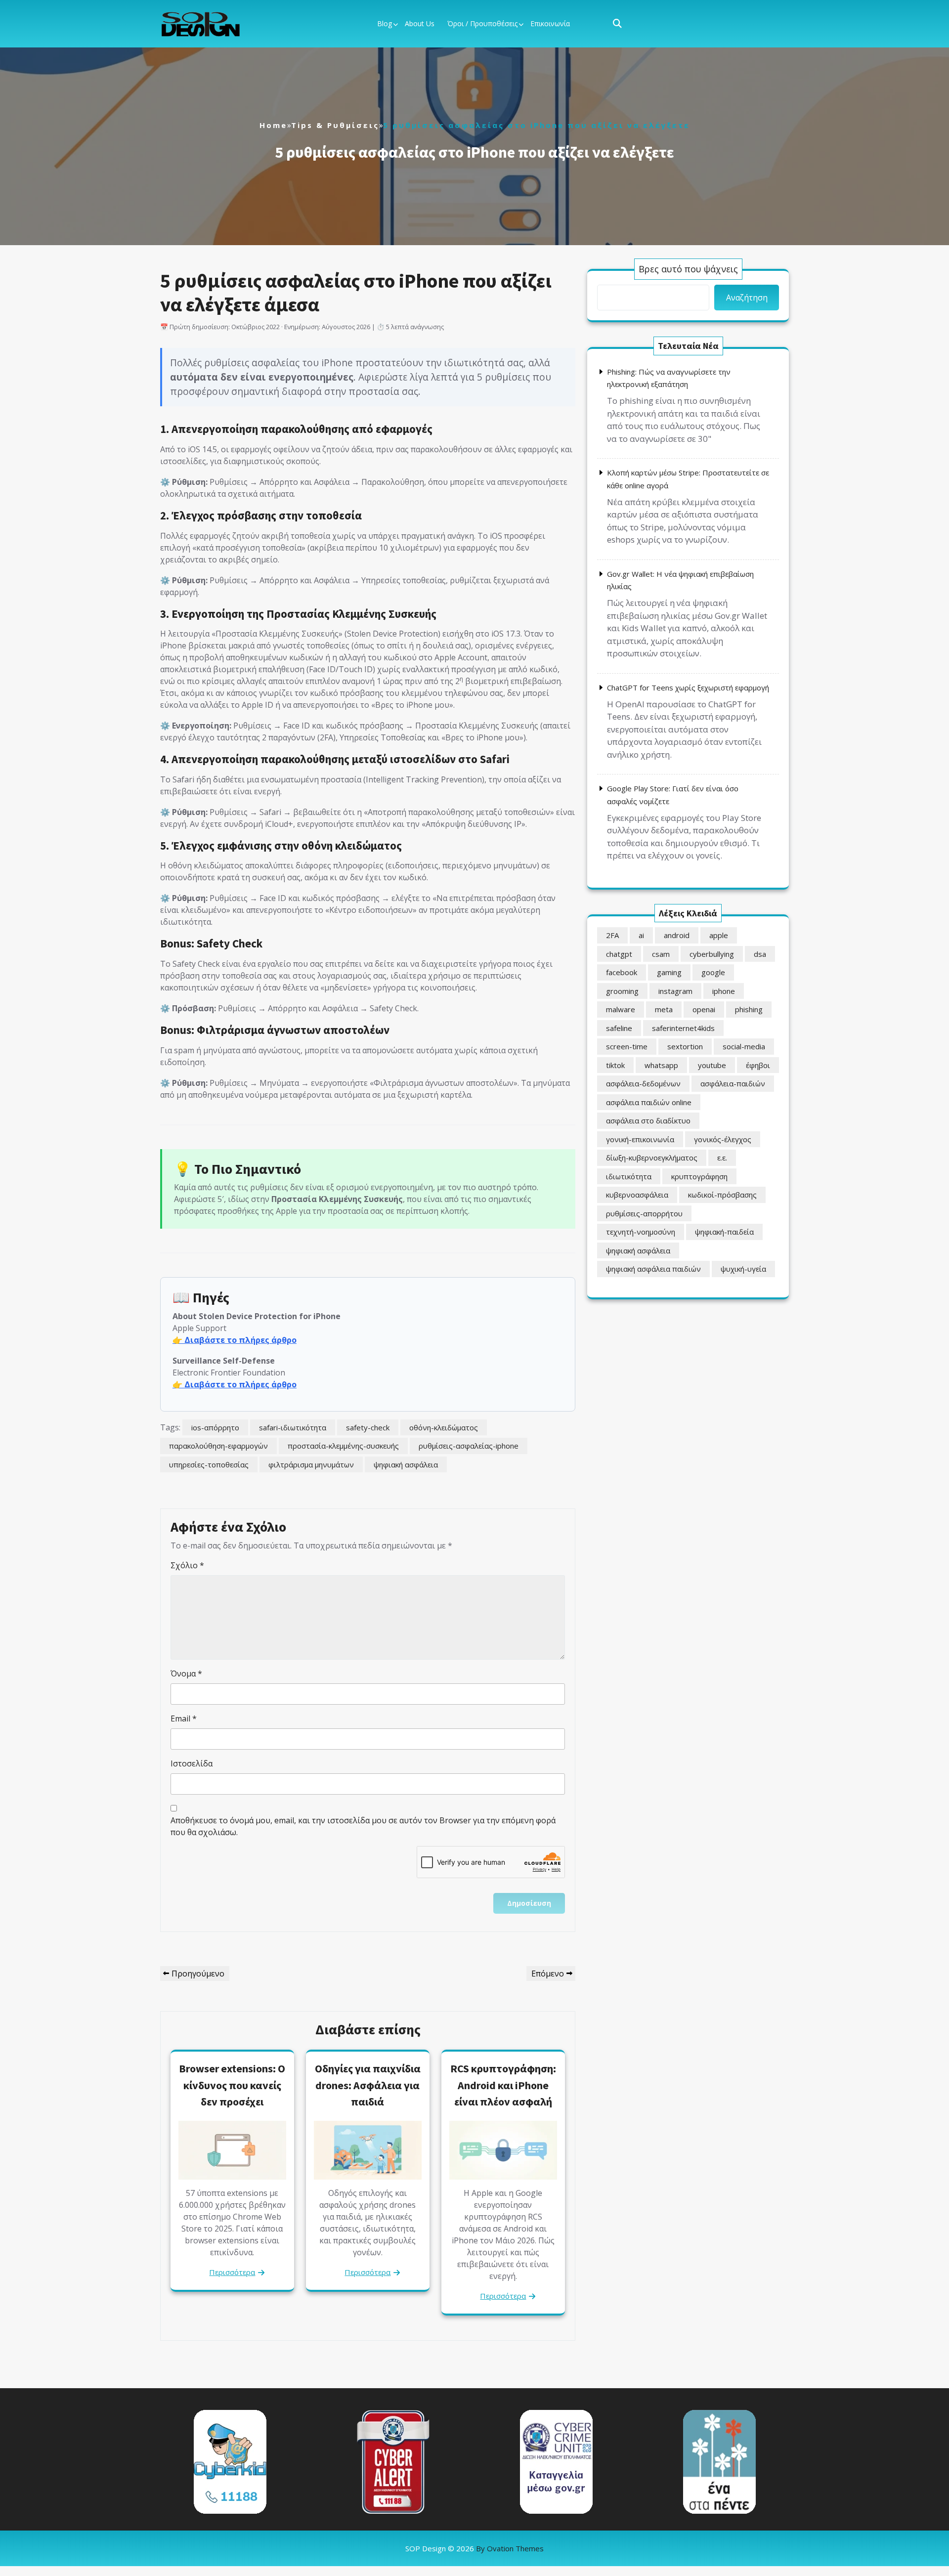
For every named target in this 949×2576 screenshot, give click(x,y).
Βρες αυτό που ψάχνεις (688, 269)
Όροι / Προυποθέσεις (482, 23)
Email (184, 1718)
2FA (612, 935)
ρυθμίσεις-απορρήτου (644, 1213)
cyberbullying (712, 954)
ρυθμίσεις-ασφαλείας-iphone (469, 1446)
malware (621, 1009)
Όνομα (186, 1674)
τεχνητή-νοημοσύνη (641, 1232)
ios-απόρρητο (215, 1427)
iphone (724, 991)
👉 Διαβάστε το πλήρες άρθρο (235, 1340)
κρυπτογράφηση (699, 1176)
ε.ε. (722, 1158)
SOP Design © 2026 (474, 2548)
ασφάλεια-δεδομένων (643, 1083)
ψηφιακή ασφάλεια (406, 1464)
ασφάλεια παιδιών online (649, 1102)
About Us (420, 23)
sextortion (685, 1046)
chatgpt (619, 954)
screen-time (627, 1046)
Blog (385, 23)
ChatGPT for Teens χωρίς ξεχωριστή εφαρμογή (688, 687)
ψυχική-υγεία (743, 1269)
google (713, 972)
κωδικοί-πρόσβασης (722, 1195)
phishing (749, 1009)
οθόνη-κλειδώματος (444, 1427)
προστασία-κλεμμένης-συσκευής (343, 1446)
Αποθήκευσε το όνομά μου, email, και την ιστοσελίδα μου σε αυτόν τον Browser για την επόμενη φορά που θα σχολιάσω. (363, 1826)
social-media (744, 1046)
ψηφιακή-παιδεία (724, 1232)
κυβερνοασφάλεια (637, 1195)
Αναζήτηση (747, 298)
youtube (712, 1065)
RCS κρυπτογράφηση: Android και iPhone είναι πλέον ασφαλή (503, 2085)
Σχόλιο (187, 1565)
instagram (675, 991)
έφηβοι (758, 1065)
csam (661, 954)
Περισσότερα (232, 2272)
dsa (760, 954)
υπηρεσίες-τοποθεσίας (209, 1464)
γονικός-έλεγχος (723, 1139)
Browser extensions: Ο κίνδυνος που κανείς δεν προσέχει (232, 2085)
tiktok (615, 1065)
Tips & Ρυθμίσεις (335, 125)
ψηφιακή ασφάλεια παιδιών (653, 1269)
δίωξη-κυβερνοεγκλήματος (652, 1158)
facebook (622, 972)
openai (704, 1009)
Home (273, 125)
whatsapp (661, 1065)
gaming (669, 972)
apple (719, 935)
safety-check (368, 1427)
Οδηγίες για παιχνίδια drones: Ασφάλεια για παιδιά (368, 2085)
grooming (622, 991)
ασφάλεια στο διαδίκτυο (648, 1120)
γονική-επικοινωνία (640, 1139)
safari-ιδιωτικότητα (293, 1427)
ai (641, 935)
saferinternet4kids (683, 1028)
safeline (619, 1028)
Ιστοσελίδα (192, 1763)
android (677, 935)
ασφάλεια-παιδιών (733, 1083)
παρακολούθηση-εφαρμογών (218, 1446)
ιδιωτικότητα (629, 1176)
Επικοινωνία (550, 23)
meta (664, 1009)
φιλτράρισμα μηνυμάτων (311, 1464)
